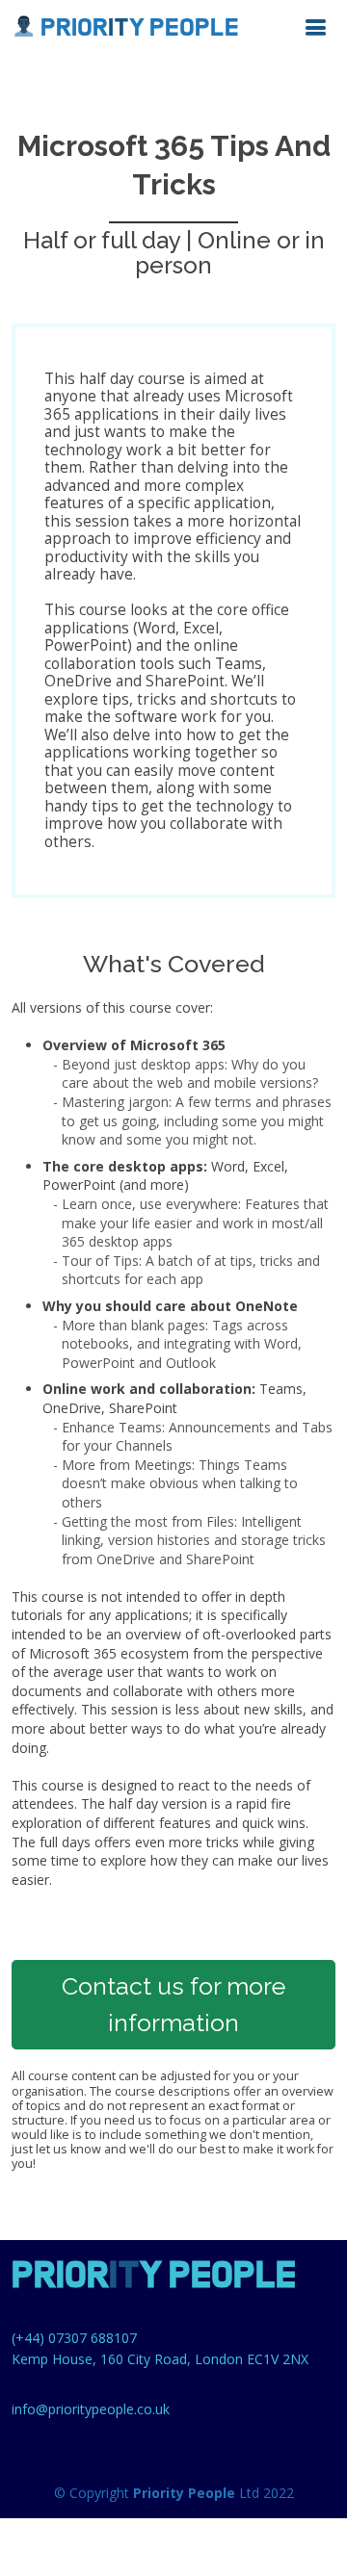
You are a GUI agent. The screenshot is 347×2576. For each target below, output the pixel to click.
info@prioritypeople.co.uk (91, 2409)
